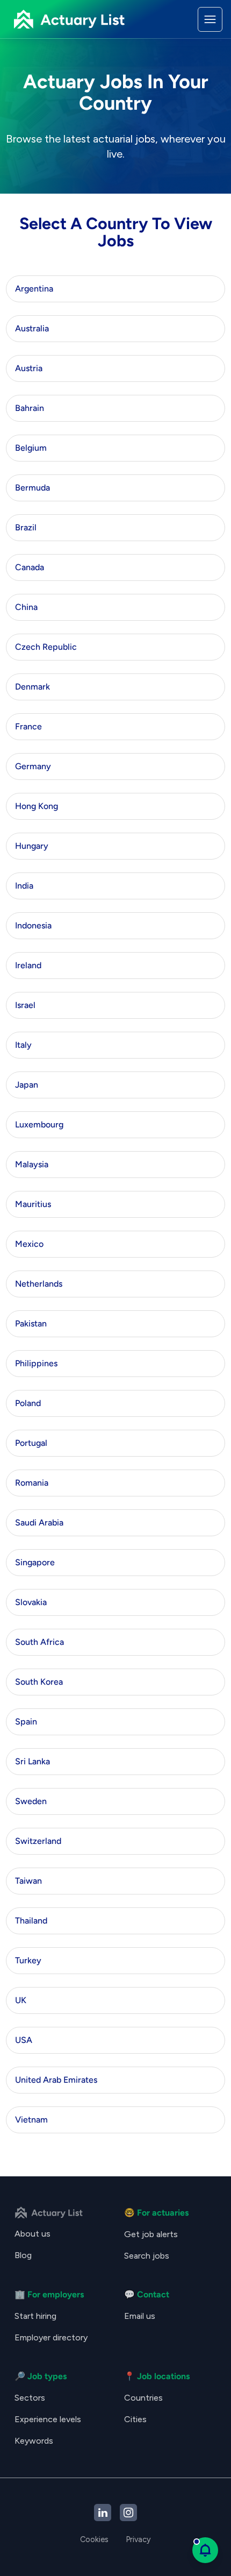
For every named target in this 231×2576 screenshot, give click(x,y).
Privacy (138, 2539)
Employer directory (51, 2337)
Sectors (30, 2398)
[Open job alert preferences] (205, 2550)
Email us (140, 2316)
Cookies (94, 2539)
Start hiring (35, 2316)
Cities (135, 2419)
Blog (23, 2255)
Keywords (34, 2441)
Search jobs (147, 2256)
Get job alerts (151, 2234)
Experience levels (48, 2419)
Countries (143, 2398)
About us (33, 2234)
